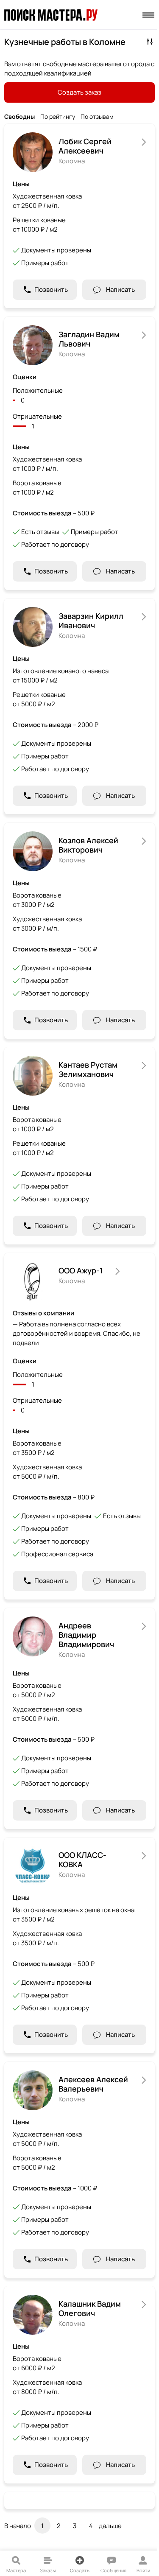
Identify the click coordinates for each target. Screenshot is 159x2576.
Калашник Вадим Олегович (90, 2308)
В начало (18, 2526)
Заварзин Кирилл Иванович (91, 621)
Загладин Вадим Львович (89, 339)
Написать (120, 289)
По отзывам (97, 117)
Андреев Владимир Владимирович (86, 1635)
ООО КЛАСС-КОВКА (82, 1860)
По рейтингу (58, 117)
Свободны (20, 117)
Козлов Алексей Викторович (88, 845)
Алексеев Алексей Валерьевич (93, 2084)
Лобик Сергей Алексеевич (85, 146)
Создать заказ (79, 92)
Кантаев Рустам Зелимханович (88, 1069)
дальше (110, 2526)
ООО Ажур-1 (81, 1270)
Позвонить (51, 289)
